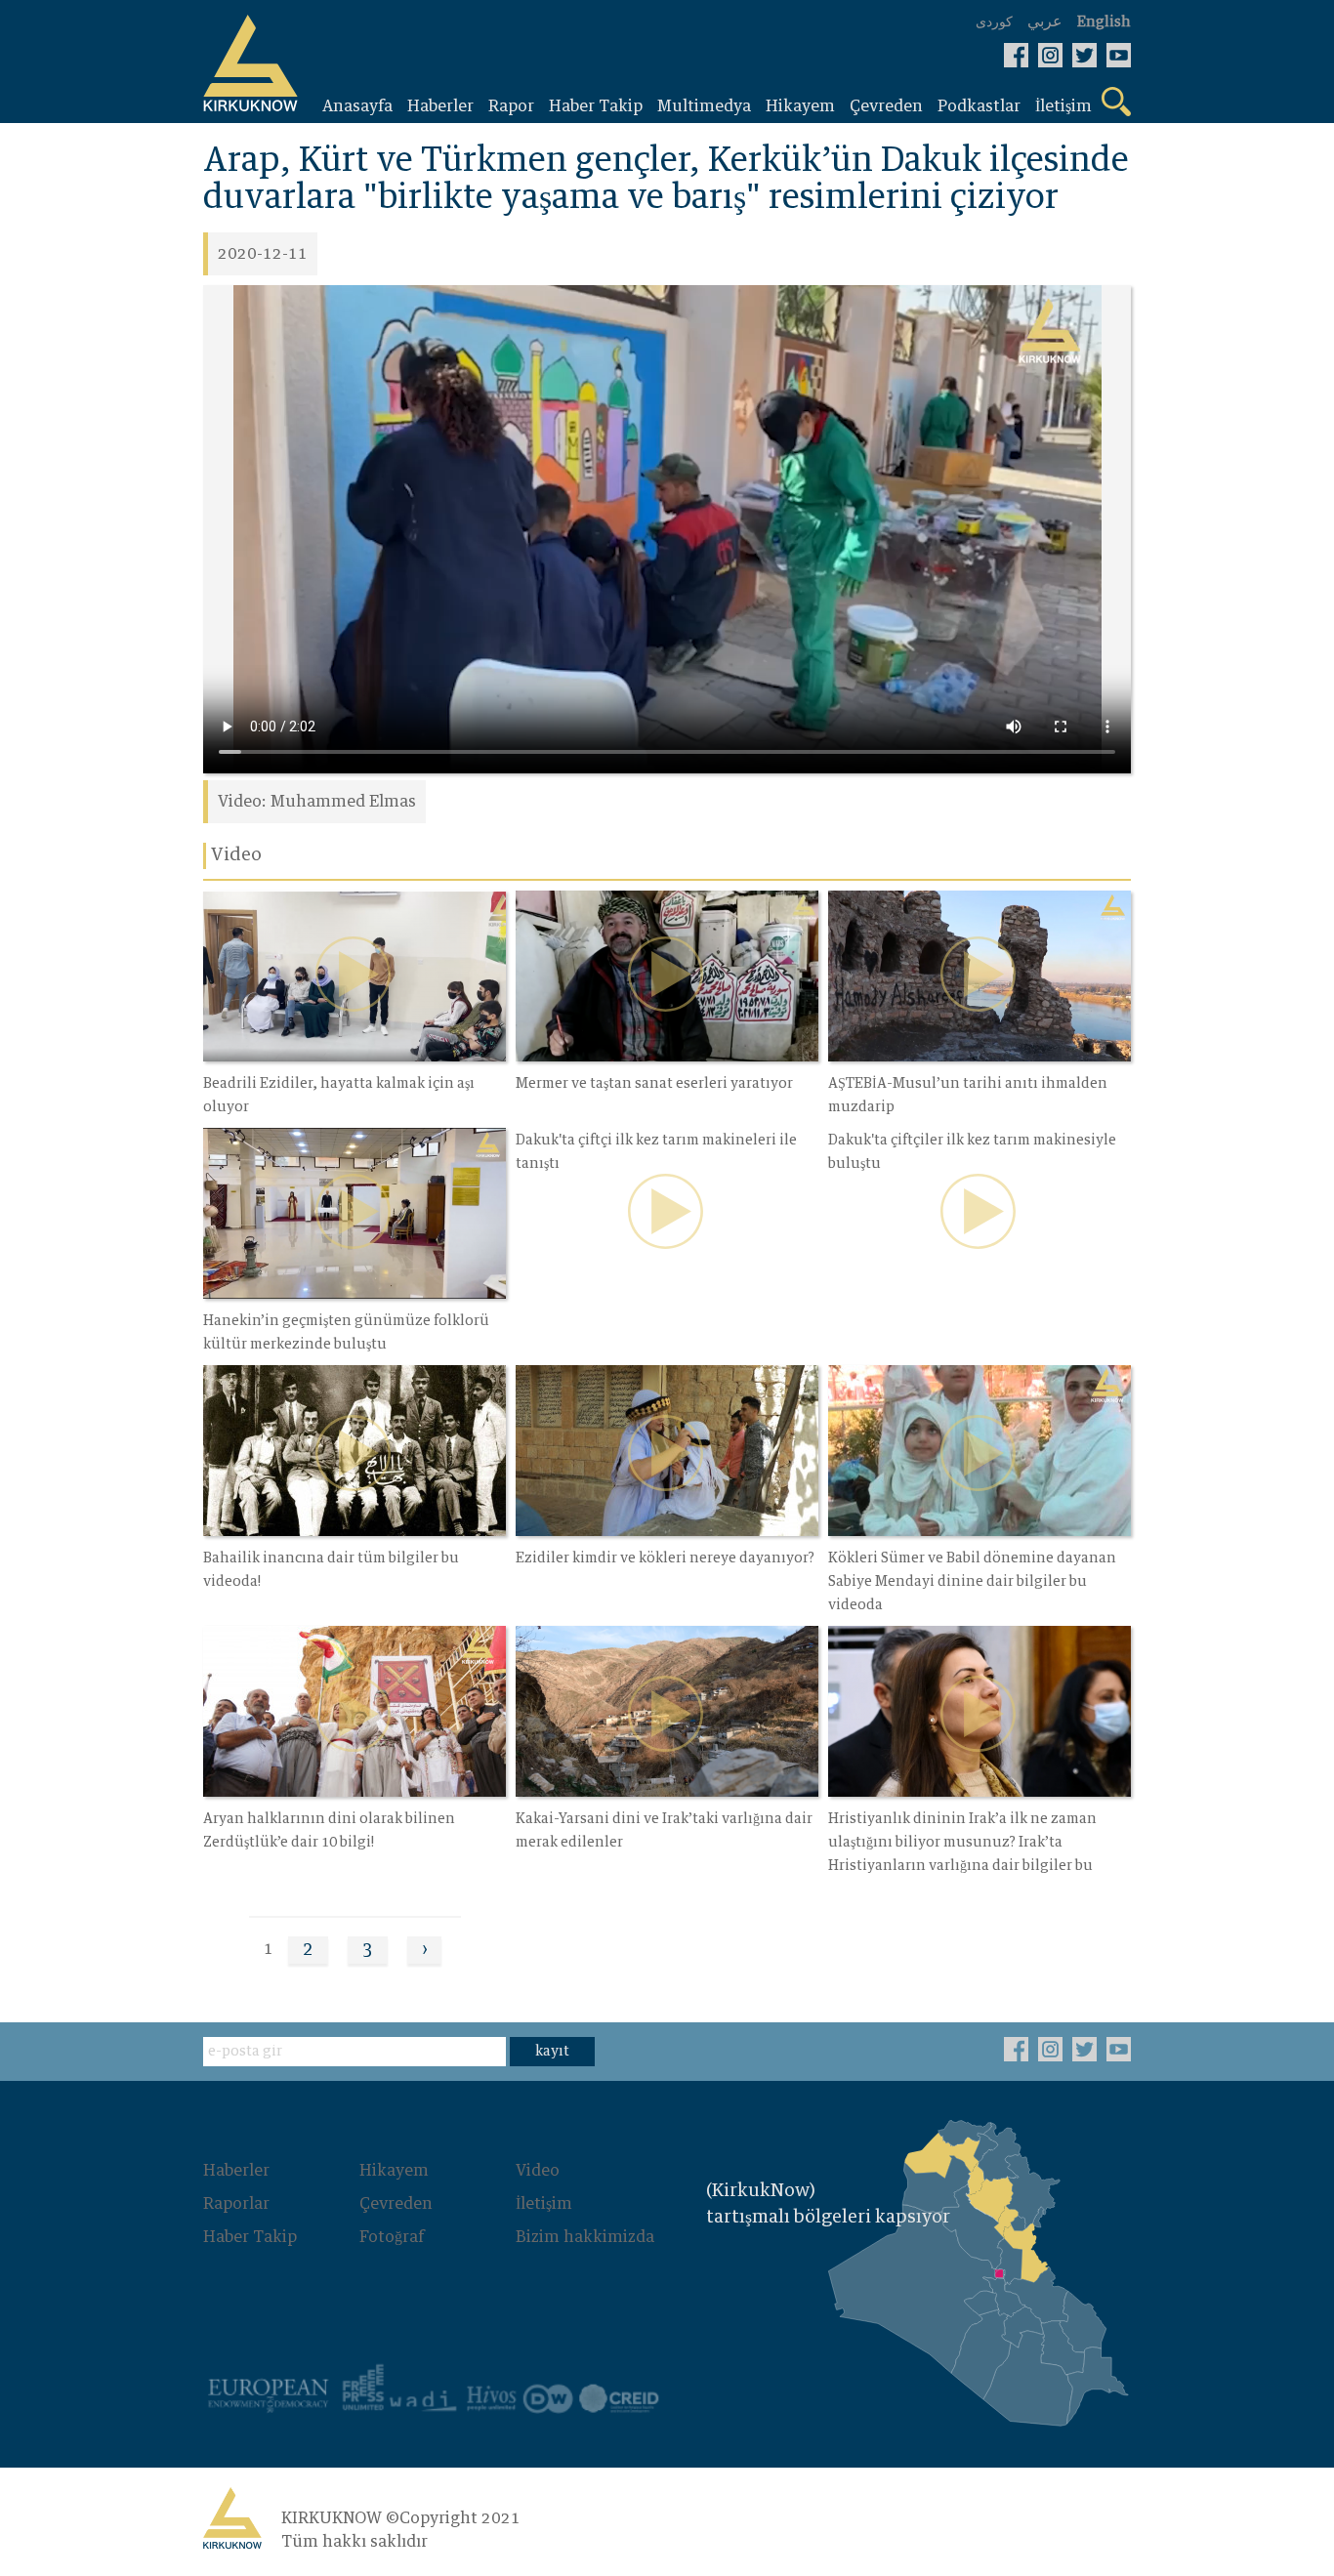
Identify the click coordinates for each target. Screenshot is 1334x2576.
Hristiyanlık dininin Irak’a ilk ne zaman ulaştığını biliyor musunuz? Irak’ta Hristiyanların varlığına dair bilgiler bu (962, 1843)
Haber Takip (250, 2237)
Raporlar (236, 2204)
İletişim (544, 2204)
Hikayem (394, 2171)
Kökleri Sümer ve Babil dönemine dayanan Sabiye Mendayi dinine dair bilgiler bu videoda (972, 1582)
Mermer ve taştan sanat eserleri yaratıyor (654, 1084)
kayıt (552, 2052)
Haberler (236, 2171)
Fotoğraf (392, 2237)
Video (538, 2171)
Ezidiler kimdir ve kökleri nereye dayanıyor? (665, 1558)
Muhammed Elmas (343, 802)
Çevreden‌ (396, 2204)
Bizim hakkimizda (585, 2237)
